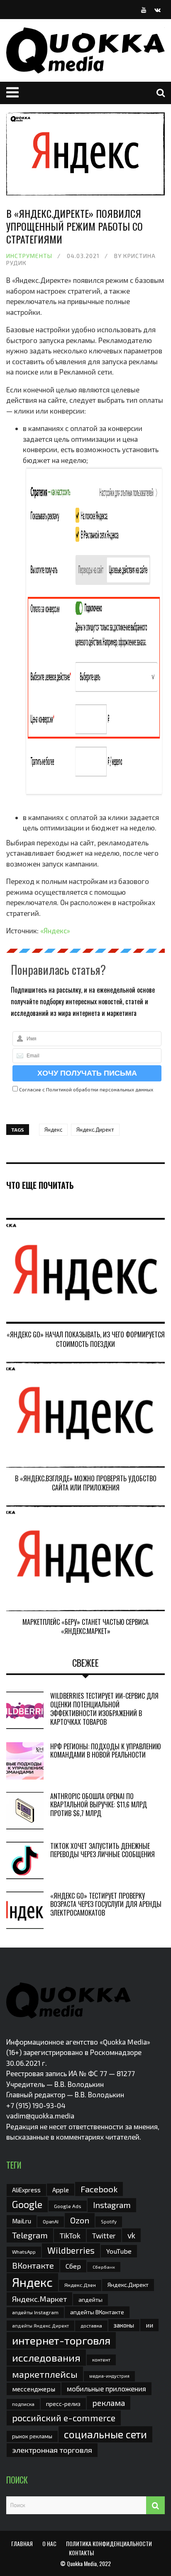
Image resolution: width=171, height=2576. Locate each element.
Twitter (104, 2235)
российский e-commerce (64, 2418)
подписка (23, 2404)
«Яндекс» (55, 930)
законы (124, 2325)
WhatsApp (24, 2252)
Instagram (112, 2205)
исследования (46, 2357)
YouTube (119, 2251)
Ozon (80, 2220)
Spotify (109, 2222)
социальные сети (105, 2434)
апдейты (90, 2300)
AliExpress (26, 2190)
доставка (91, 2325)
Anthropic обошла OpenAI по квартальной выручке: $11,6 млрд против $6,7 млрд (99, 1805)
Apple (61, 2190)
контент (101, 2360)
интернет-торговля (61, 2340)
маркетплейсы (45, 2374)
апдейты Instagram (35, 2312)
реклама (109, 2403)
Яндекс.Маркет (39, 2299)
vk (131, 2235)
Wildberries (71, 2250)
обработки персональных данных (113, 1089)
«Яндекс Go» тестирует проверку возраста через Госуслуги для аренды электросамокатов (106, 1904)
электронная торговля (52, 2450)
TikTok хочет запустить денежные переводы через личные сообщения (103, 1850)
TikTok (70, 2235)
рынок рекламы (32, 2436)
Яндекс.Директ (95, 1130)
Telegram (30, 2235)
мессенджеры (34, 2389)
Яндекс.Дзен (80, 2285)
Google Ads (68, 2206)
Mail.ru (22, 2221)
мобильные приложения (106, 2389)
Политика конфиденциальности (109, 2543)
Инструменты (29, 256)
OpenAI (51, 2221)
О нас (49, 2543)
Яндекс (53, 1130)
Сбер (73, 2266)
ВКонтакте (33, 2265)
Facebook (99, 2189)
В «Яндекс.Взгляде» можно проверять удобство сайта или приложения (86, 1483)
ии (149, 2325)
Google (27, 2204)
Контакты (81, 2553)
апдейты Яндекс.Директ (40, 2326)
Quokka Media (82, 2563)
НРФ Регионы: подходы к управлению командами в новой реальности (105, 1751)
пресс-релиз (63, 2404)
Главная (22, 2543)
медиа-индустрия (109, 2376)
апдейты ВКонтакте (97, 2312)
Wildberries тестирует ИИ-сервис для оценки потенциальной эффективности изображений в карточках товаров (104, 1709)
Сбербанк (104, 2267)
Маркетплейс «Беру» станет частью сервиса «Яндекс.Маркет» (85, 1626)
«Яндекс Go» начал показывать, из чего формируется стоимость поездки (86, 1339)
